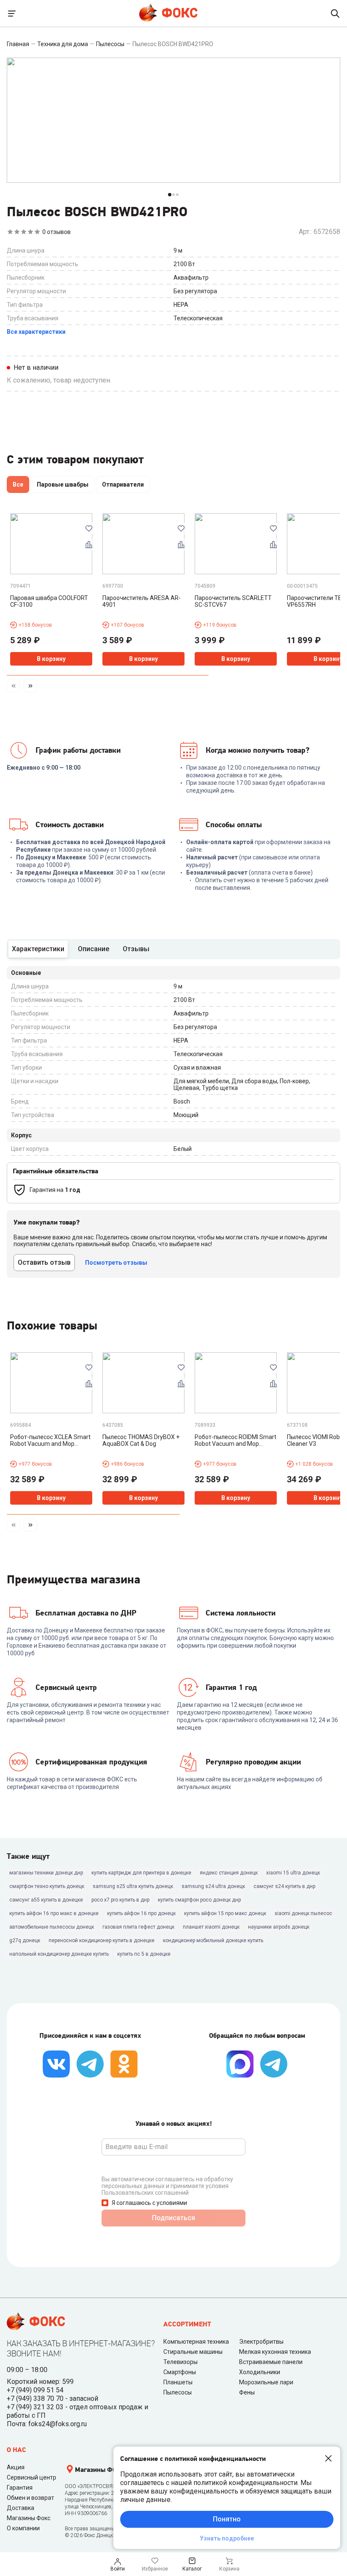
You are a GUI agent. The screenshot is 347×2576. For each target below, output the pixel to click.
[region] (173, 486)
